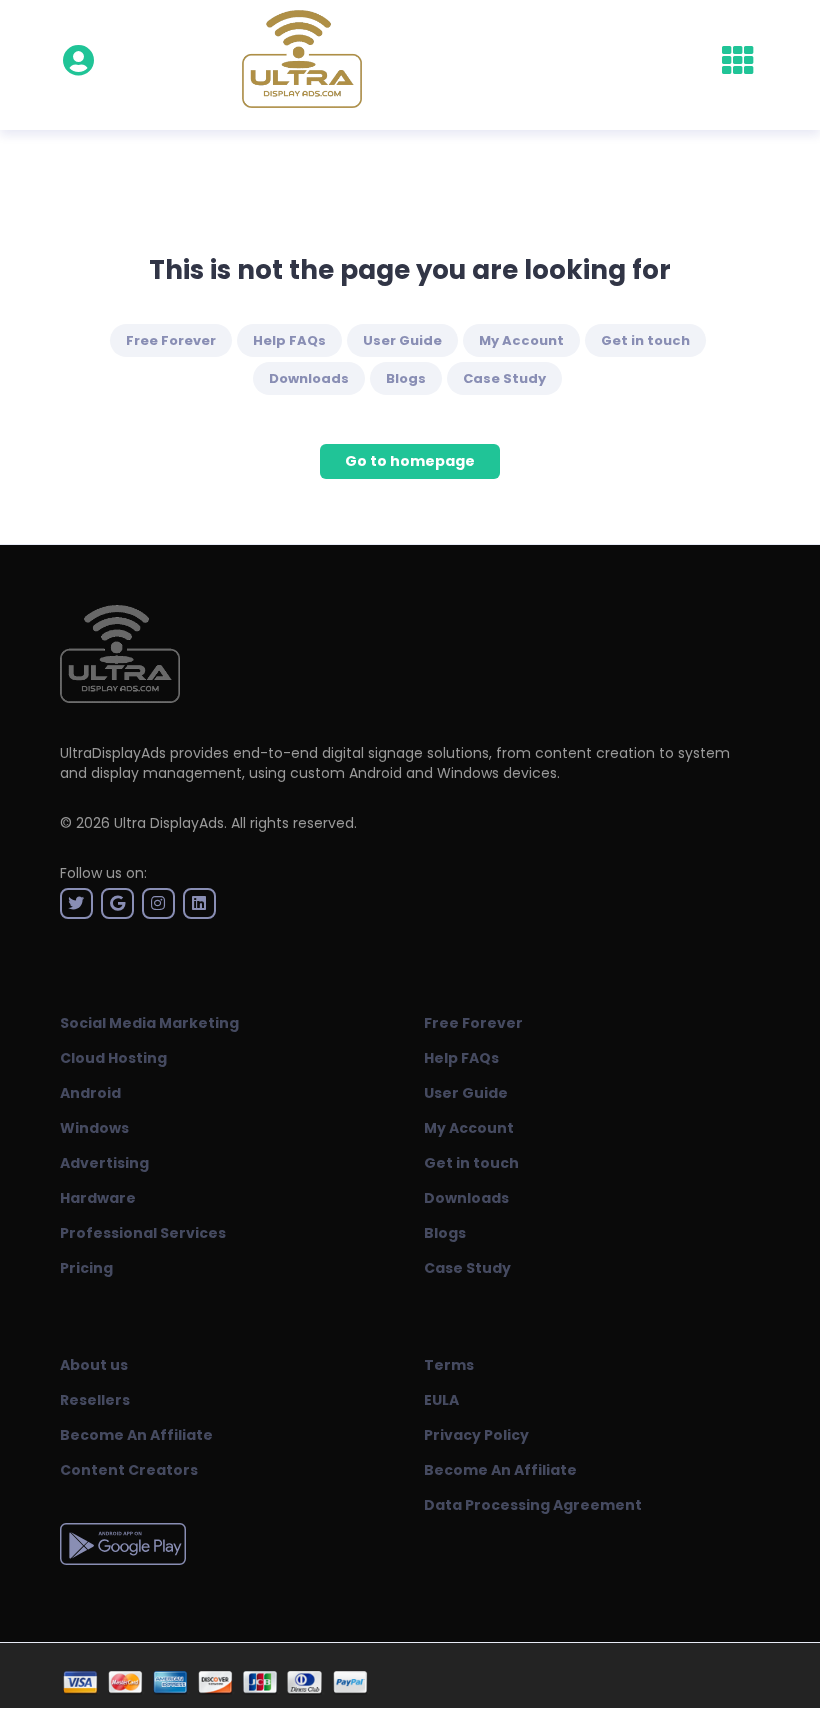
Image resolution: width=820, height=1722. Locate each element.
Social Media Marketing (149, 1023)
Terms (449, 1365)
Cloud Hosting (113, 1058)
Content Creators (129, 1470)
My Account (521, 340)
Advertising (104, 1163)
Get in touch (645, 340)
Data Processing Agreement (533, 1505)
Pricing (86, 1268)
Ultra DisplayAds (169, 823)
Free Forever (171, 340)
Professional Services (143, 1233)
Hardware (98, 1198)
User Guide (402, 340)
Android (90, 1093)
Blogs (406, 378)
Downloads (309, 378)
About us (94, 1365)
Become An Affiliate (136, 1435)
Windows (94, 1128)
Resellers (95, 1400)
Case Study (504, 378)
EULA (441, 1400)
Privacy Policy (476, 1435)
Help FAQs (289, 340)
